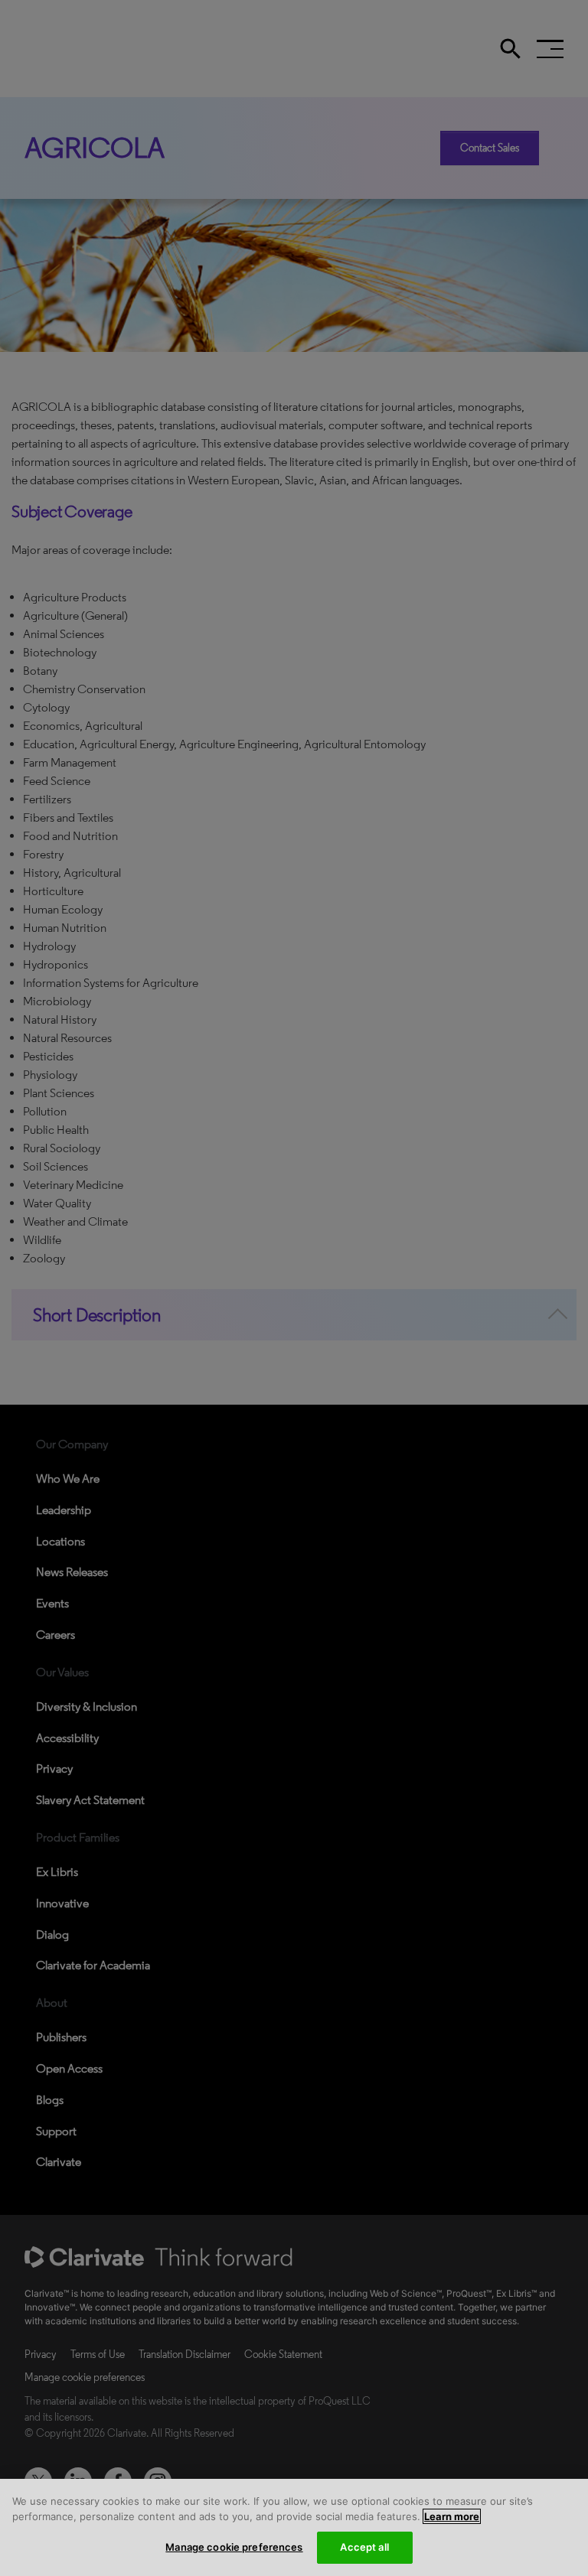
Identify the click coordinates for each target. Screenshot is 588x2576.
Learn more (452, 2516)
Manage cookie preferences (234, 2547)
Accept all (364, 2547)
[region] (294, 2527)
